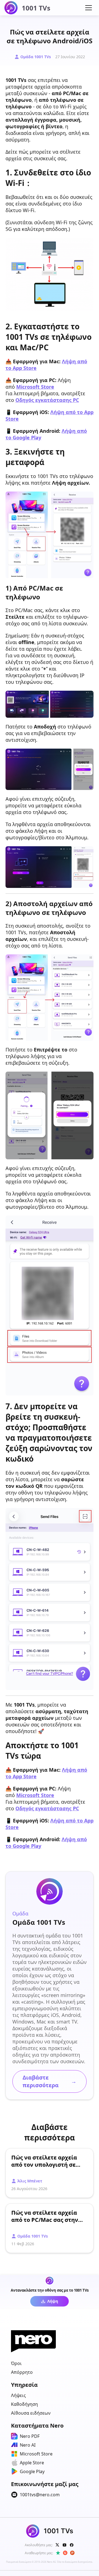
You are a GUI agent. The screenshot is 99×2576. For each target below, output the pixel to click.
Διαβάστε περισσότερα (50, 2081)
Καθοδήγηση (24, 2404)
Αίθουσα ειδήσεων (31, 2413)
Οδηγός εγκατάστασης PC (47, 400)
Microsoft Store (35, 387)
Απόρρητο (22, 2372)
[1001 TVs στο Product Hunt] (72, 2553)
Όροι (16, 2363)
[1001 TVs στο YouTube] (65, 2545)
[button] (89, 8)
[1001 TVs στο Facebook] (72, 2545)
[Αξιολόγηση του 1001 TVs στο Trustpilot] (58, 2553)
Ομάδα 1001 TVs (36, 57)
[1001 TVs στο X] (57, 2545)
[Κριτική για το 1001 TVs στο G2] (65, 2553)
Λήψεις (18, 2395)
